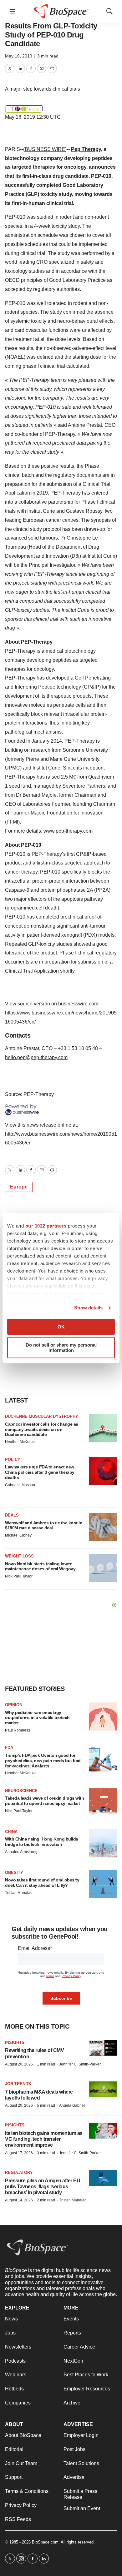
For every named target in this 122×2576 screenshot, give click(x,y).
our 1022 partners (46, 1226)
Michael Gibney (18, 1535)
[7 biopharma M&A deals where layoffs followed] (103, 2089)
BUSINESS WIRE (45, 149)
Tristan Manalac (19, 1893)
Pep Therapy (86, 149)
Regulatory (19, 2172)
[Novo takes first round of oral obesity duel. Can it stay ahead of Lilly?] (103, 1884)
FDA (9, 1748)
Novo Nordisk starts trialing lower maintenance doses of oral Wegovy (40, 1566)
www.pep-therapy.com (68, 831)
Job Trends (18, 2084)
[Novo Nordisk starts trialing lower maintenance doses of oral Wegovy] (103, 1568)
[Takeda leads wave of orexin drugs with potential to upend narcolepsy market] (103, 1802)
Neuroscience (21, 1791)
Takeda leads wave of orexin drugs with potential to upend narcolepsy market (44, 1801)
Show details (88, 1308)
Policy (13, 1460)
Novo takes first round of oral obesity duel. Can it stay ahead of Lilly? (42, 1883)
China (11, 1832)
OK (61, 1327)
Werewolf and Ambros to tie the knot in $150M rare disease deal (44, 1525)
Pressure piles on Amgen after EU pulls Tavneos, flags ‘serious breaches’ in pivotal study (43, 2187)
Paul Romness (18, 1730)
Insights (15, 2043)
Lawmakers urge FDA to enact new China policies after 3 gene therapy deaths (40, 1472)
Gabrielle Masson (20, 1485)
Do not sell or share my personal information (61, 1348)
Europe (19, 1187)
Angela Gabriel (72, 2105)
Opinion (14, 1705)
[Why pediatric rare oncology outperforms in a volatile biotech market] (103, 1717)
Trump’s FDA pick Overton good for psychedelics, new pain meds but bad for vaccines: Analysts (43, 1761)
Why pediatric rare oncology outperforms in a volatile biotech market (37, 1718)
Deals (12, 1515)
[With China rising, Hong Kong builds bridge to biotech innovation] (103, 1843)
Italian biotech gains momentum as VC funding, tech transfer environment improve (44, 2139)
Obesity (14, 1873)
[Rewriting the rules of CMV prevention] (103, 2048)
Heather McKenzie (21, 1442)
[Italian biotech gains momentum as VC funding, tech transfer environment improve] (103, 2131)
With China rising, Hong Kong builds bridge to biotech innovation (42, 1842)
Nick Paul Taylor (19, 1576)
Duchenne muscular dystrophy (42, 1416)
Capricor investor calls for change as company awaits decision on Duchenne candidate (42, 1429)
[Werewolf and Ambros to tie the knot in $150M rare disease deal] (103, 1527)
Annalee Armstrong (21, 1852)
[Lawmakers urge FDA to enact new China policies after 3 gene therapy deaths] (103, 1471)
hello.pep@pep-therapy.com (36, 1057)
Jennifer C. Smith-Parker (80, 2064)
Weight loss (19, 1556)
